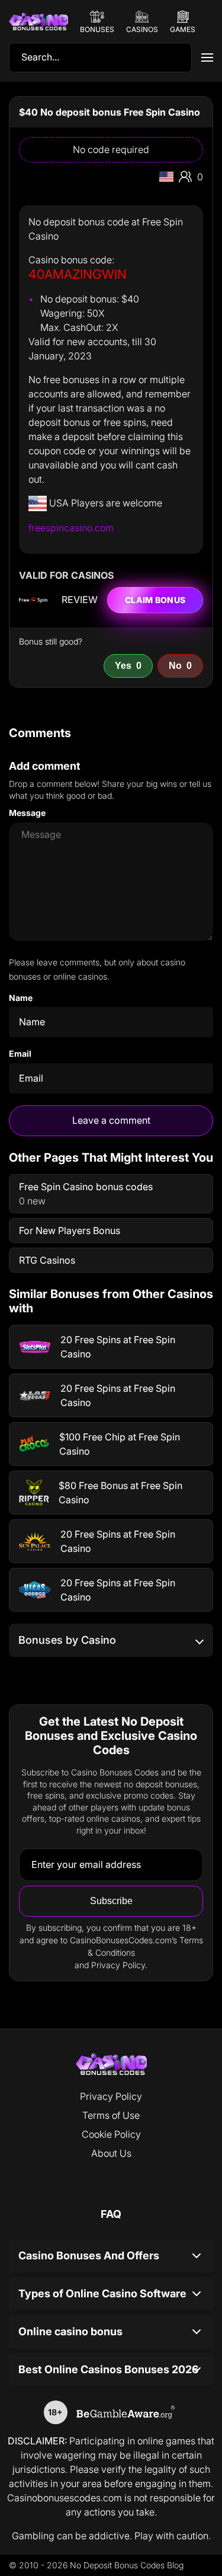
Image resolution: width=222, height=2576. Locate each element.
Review (80, 600)
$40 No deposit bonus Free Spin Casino (110, 112)
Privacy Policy (111, 2096)
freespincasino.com (71, 528)
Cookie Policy (111, 2134)
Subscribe (111, 1901)
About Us (111, 2153)
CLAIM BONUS (155, 600)
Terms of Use (111, 2115)
